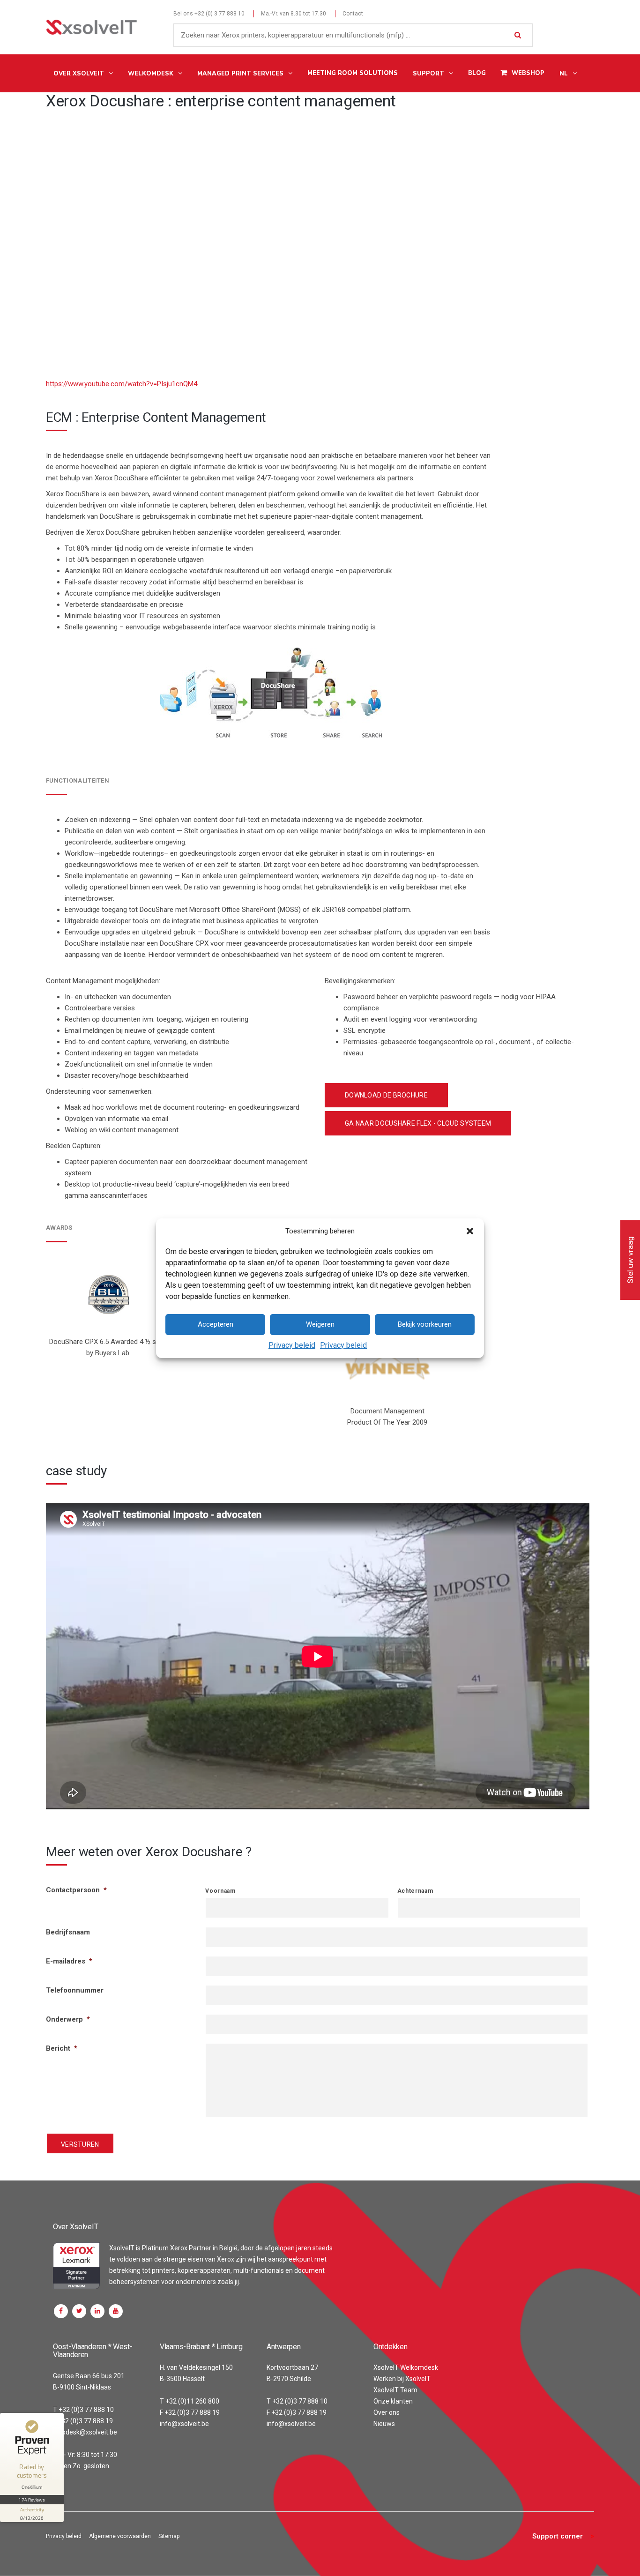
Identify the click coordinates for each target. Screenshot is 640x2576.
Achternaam (415, 1891)
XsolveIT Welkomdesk (406, 2367)
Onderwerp (68, 2019)
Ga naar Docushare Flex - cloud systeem (418, 1123)
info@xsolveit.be (184, 2424)
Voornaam (220, 1891)
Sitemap (169, 2536)
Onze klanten (393, 2401)
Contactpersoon (76, 1890)
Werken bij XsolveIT (402, 2379)
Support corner (558, 2536)
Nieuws (384, 2424)
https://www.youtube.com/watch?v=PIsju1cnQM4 (122, 384)
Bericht (62, 2048)
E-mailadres (69, 1961)
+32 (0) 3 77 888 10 (220, 14)
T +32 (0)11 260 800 (190, 2401)
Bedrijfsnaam (68, 1932)
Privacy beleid (292, 1345)
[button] (470, 1231)
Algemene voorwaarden (120, 2536)
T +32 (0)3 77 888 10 (83, 2410)
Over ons (387, 2412)
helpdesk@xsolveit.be (85, 2432)
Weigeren (320, 1324)
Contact (353, 14)
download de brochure (386, 1095)
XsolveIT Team (395, 2390)
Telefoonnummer (75, 1990)
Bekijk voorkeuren (425, 1324)
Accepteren (216, 1324)
